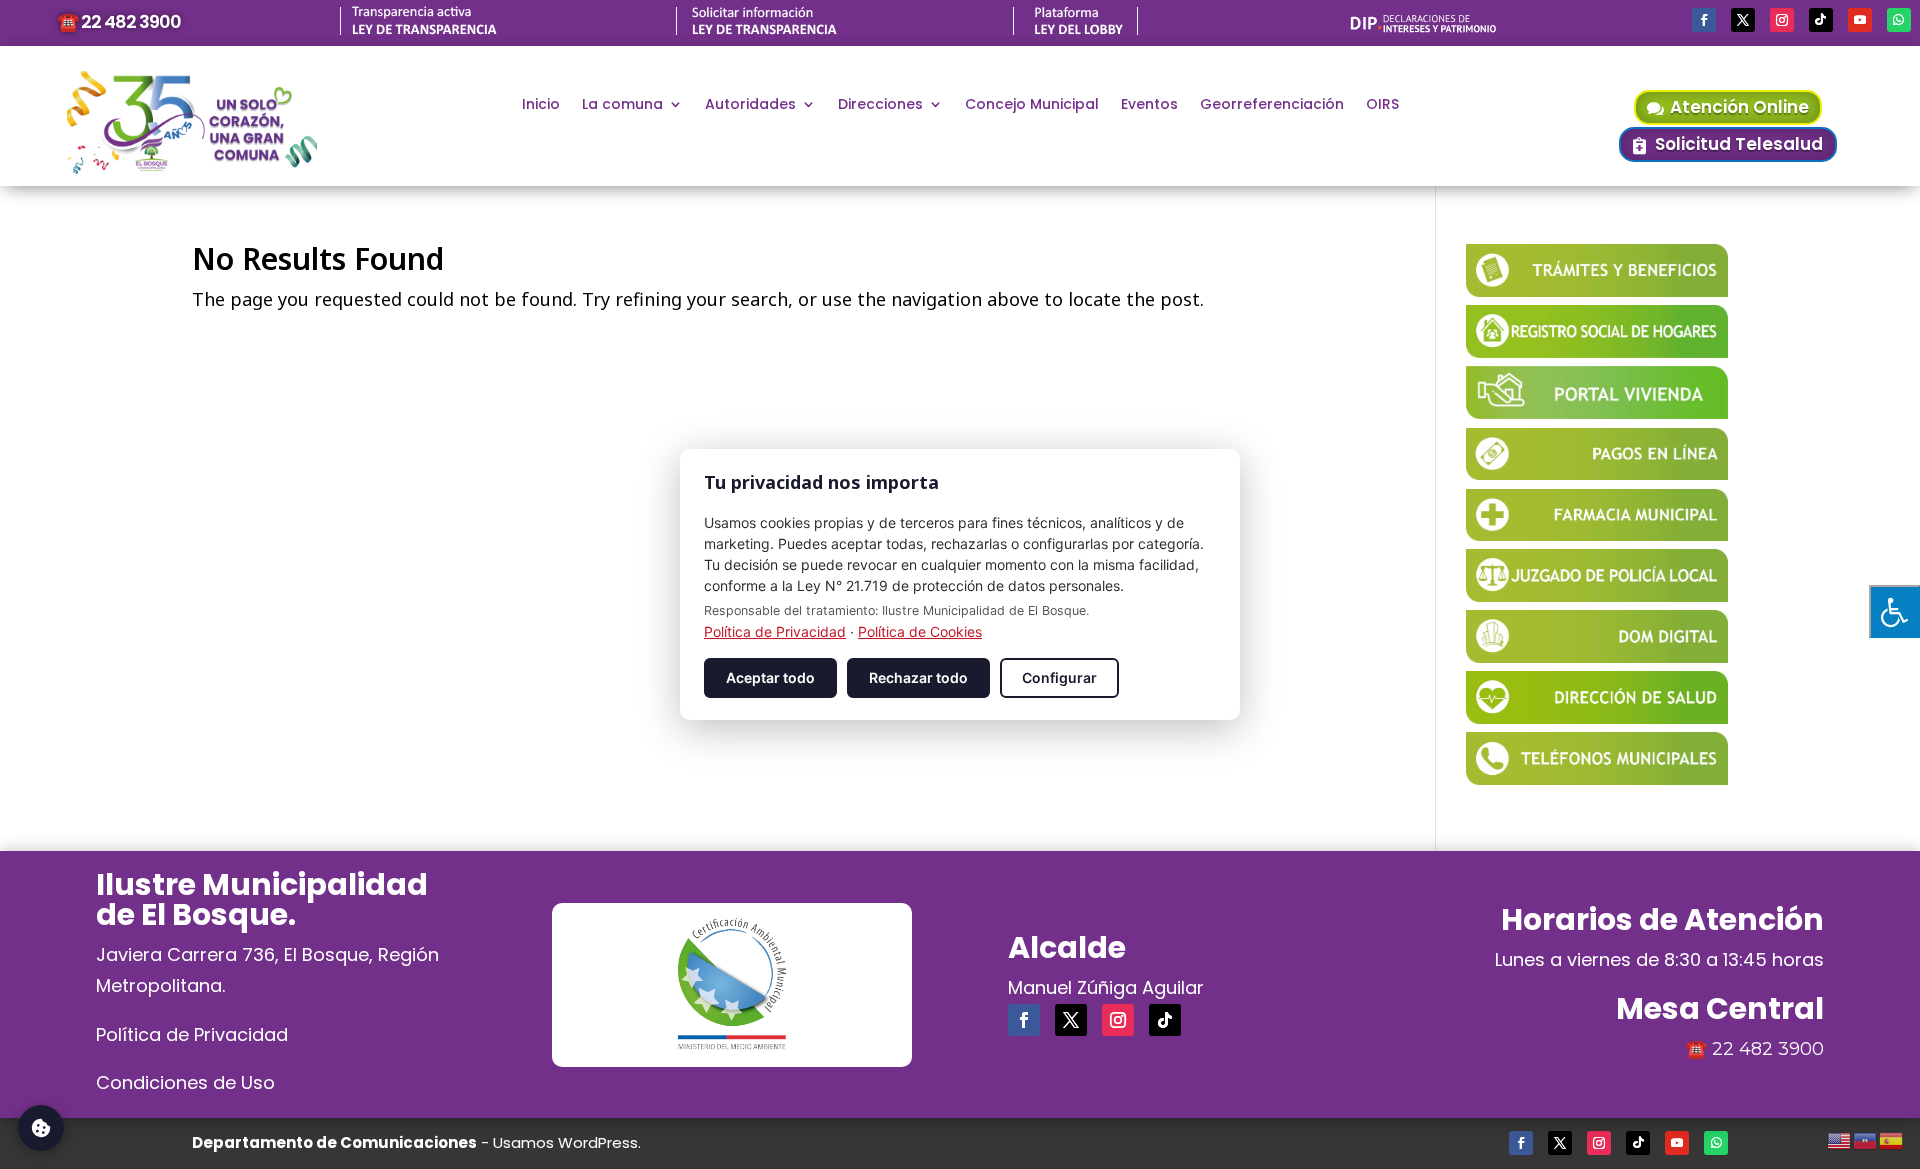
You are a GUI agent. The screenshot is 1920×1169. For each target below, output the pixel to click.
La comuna (622, 105)
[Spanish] (1892, 1138)
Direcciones (880, 105)
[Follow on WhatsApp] (1899, 20)
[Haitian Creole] (1866, 1138)
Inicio (541, 105)
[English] (1840, 1138)
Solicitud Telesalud (1739, 144)
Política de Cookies (920, 631)
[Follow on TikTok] (1821, 20)
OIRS (1382, 105)
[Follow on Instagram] (1782, 20)
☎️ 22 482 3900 (119, 21)
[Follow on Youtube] (1860, 20)
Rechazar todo (918, 677)
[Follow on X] (1743, 20)
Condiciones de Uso (185, 1082)
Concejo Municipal (1032, 105)
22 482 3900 (1768, 1049)
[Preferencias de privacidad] (41, 1128)
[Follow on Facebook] (1704, 20)
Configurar (1059, 677)
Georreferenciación (1272, 105)
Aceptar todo (770, 677)
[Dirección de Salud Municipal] (1597, 717)
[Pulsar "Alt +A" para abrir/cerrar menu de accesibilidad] (1894, 611)
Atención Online (1739, 107)
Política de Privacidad (192, 1034)
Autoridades (750, 105)
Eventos (1149, 105)
